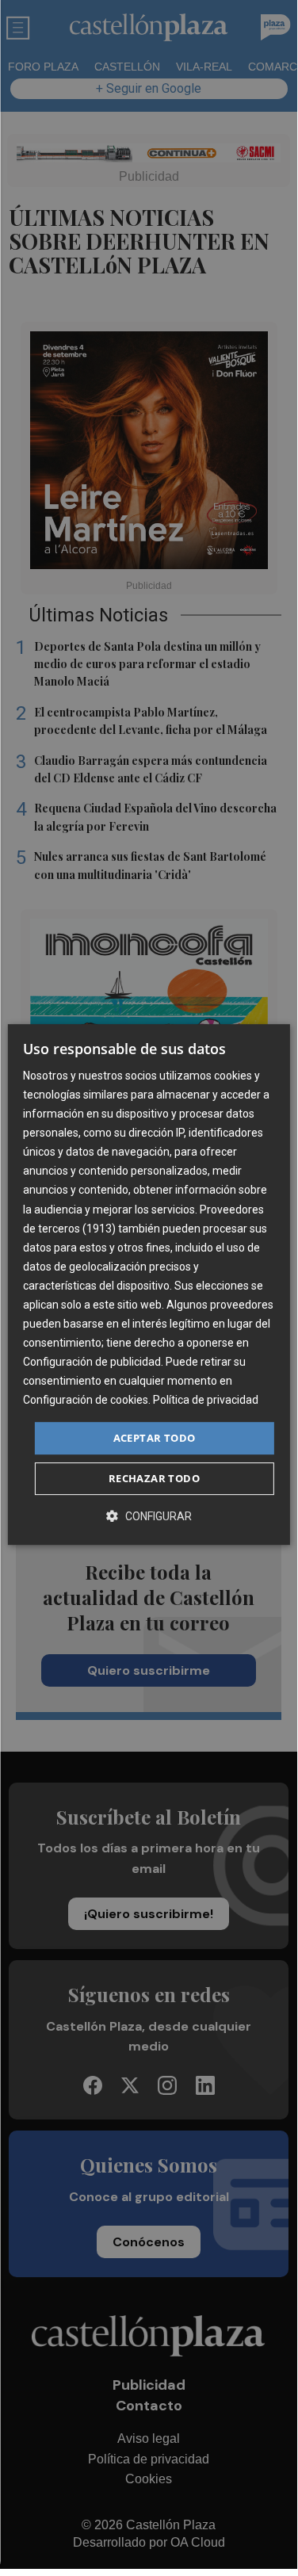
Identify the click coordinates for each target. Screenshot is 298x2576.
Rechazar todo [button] (154, 1478)
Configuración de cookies (86, 1401)
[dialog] (148, 1285)
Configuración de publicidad (92, 1362)
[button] (149, 1516)
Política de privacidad (206, 1401)
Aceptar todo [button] (155, 1438)
